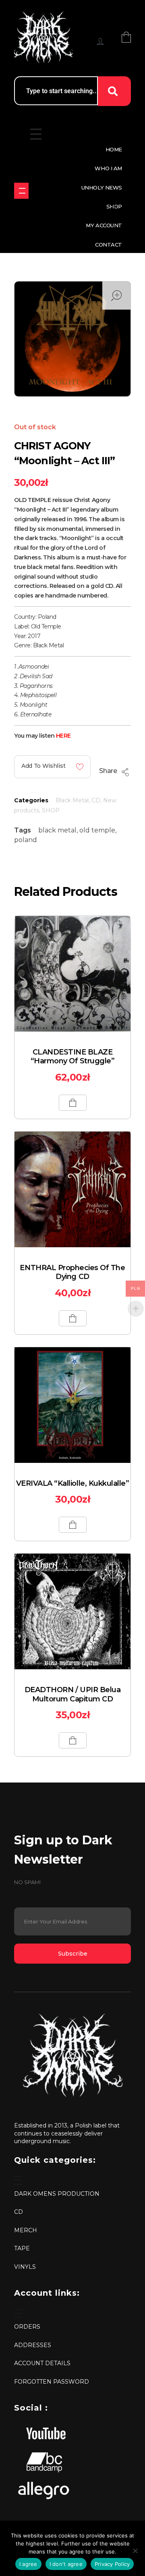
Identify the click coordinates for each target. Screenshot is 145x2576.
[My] (100, 41)
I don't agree (66, 2564)
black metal (57, 830)
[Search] (114, 91)
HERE (63, 736)
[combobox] (56, 91)
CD (96, 800)
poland (26, 840)
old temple (97, 830)
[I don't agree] (135, 2551)
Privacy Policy (112, 2564)
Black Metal (72, 800)
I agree (28, 2564)
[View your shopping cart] (126, 37)
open (116, 296)
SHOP (51, 810)
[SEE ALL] (21, 191)
